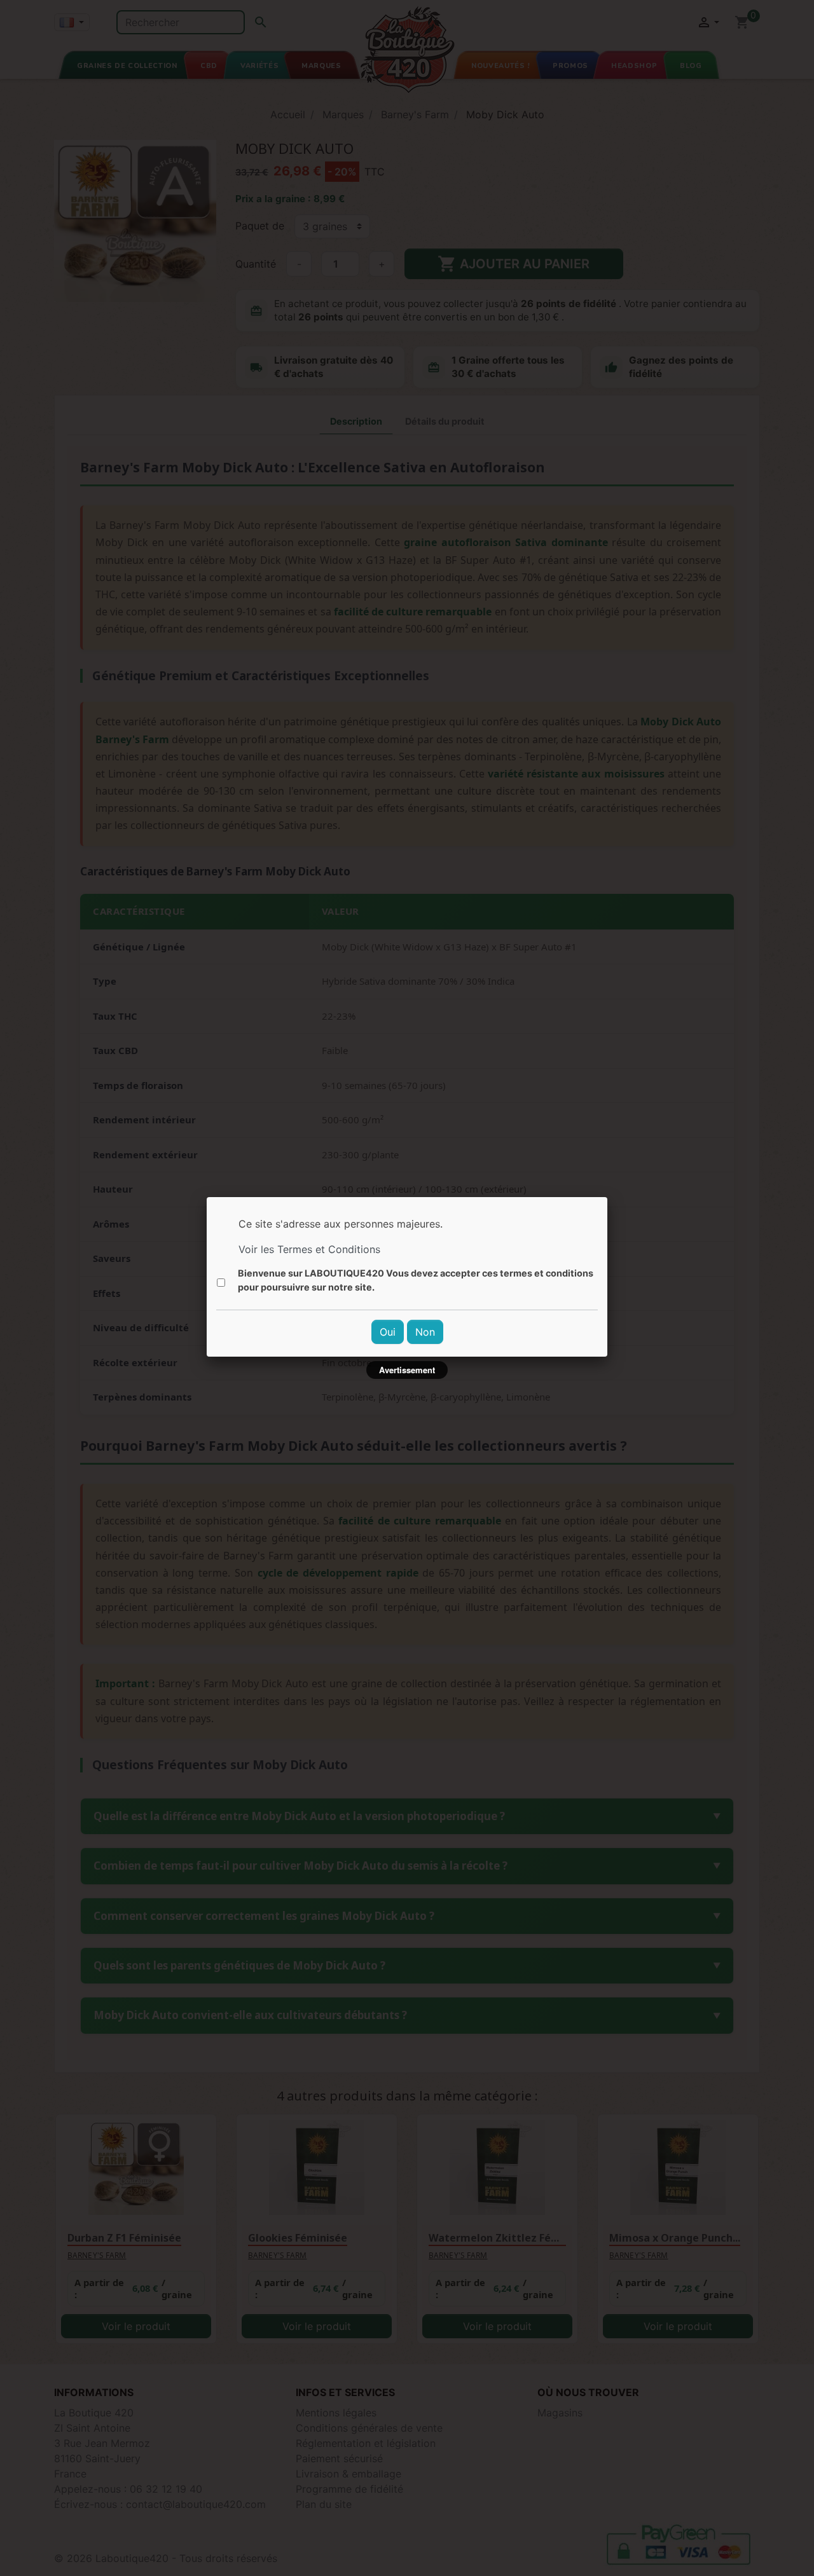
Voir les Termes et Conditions (309, 1249)
